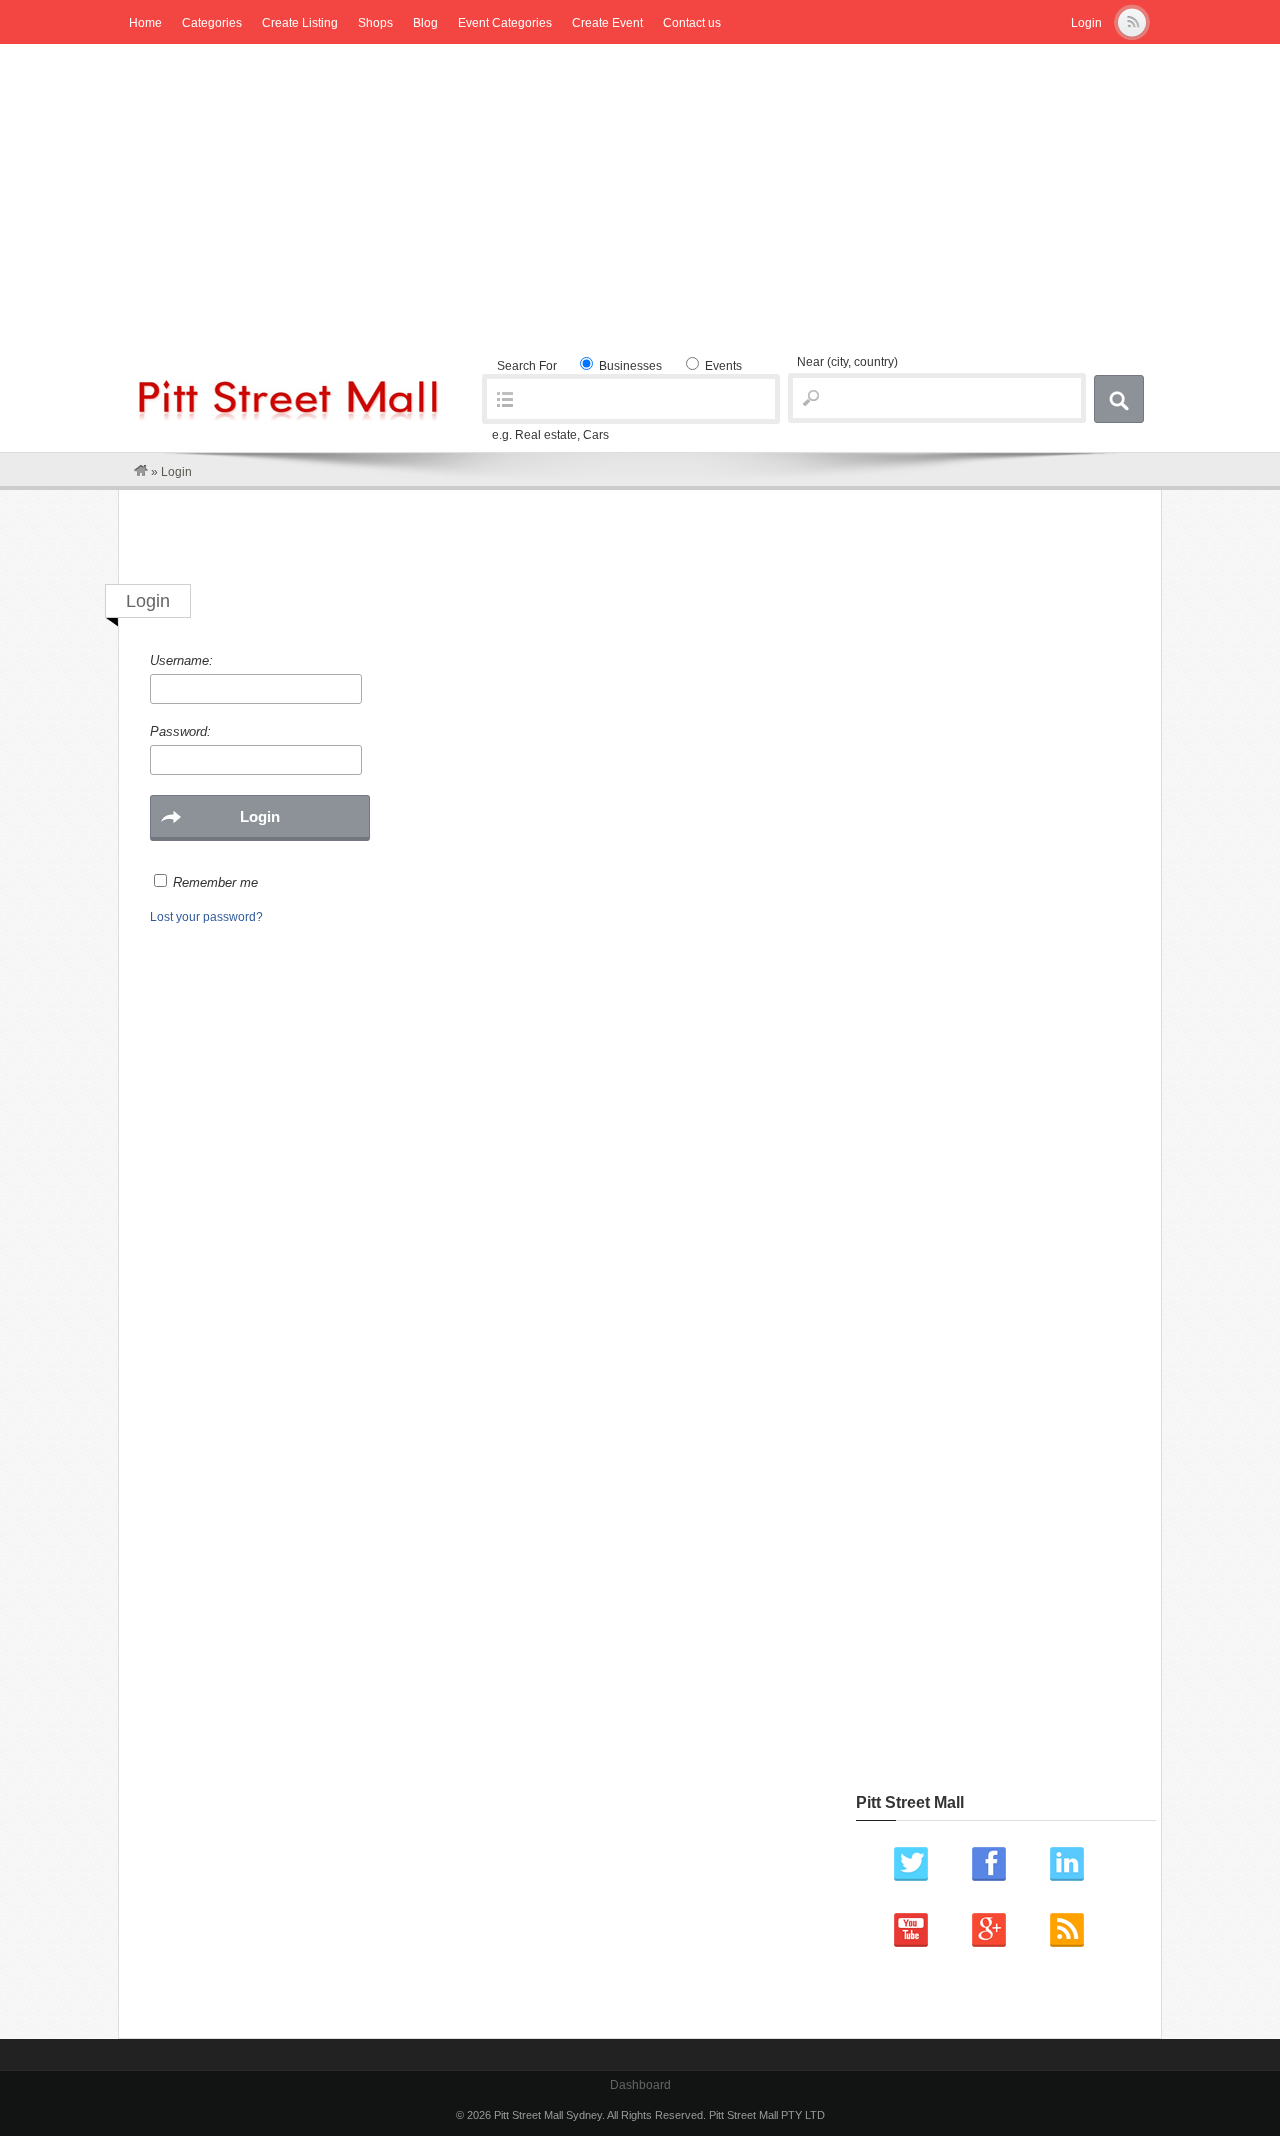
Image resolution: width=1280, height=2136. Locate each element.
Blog (425, 23)
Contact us (692, 23)
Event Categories (505, 23)
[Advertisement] (640, 194)
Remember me (215, 882)
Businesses (629, 366)
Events (722, 366)
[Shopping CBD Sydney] (289, 417)
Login (1086, 23)
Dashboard (640, 2085)
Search (1119, 399)
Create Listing (300, 23)
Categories (212, 23)
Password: (180, 731)
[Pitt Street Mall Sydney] (141, 472)
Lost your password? (206, 917)
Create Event (607, 23)
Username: (181, 660)
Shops (375, 23)
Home (145, 23)
